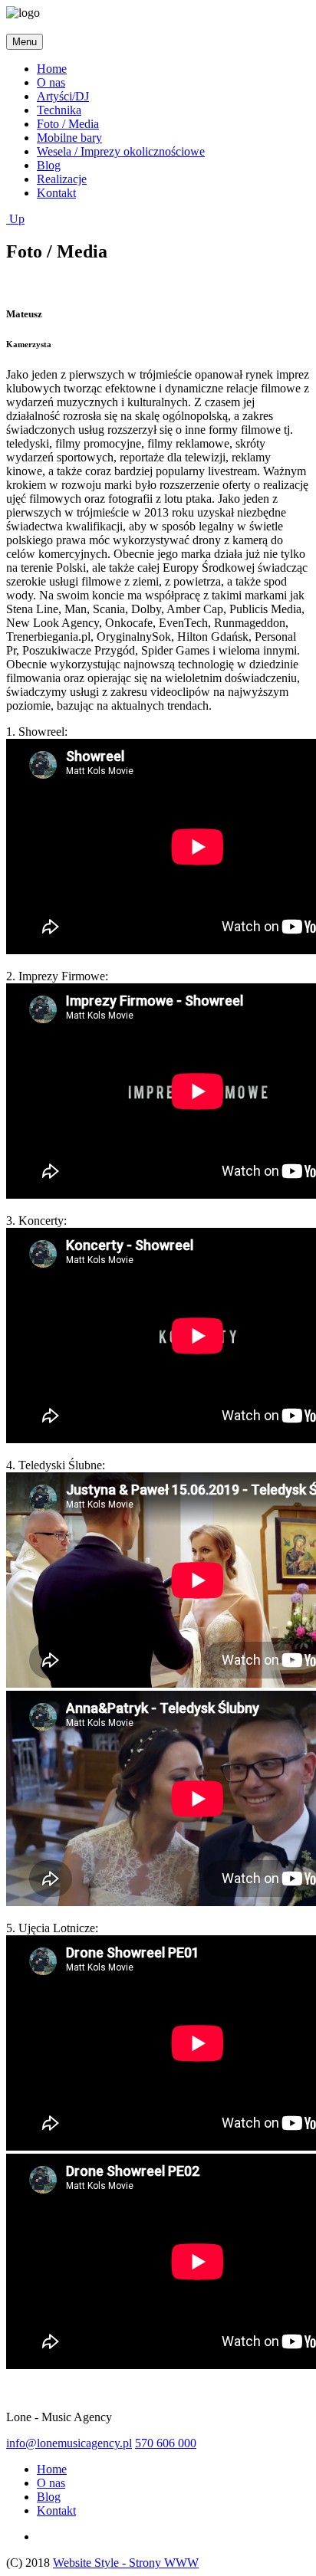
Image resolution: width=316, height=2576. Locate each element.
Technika (59, 110)
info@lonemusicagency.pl (69, 2443)
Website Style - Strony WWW (126, 2563)
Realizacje (62, 179)
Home (52, 69)
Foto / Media (68, 124)
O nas (51, 82)
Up (15, 219)
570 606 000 (166, 2443)
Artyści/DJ (63, 96)
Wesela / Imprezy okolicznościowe (121, 151)
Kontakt (56, 193)
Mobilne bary (69, 138)
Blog (49, 165)
